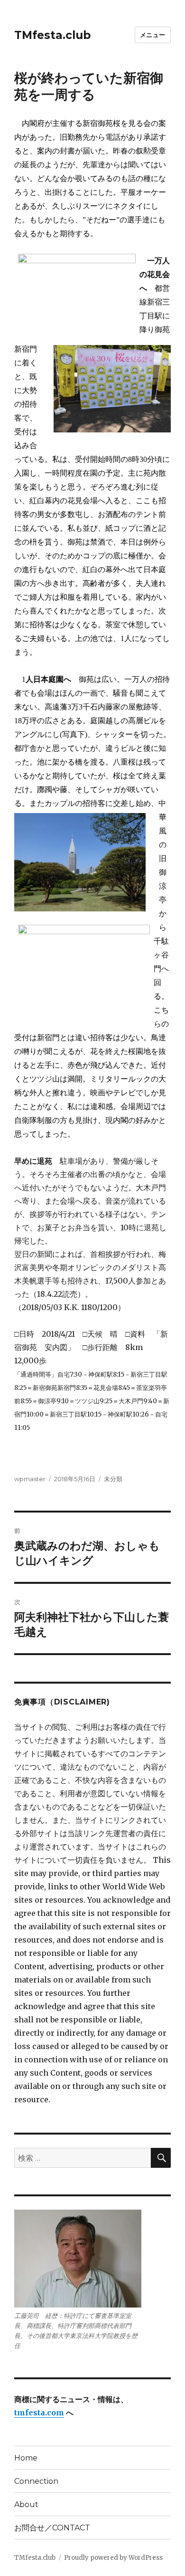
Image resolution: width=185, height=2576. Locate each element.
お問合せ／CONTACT (52, 2528)
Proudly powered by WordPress (113, 2558)
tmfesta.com (39, 2413)
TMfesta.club (52, 35)
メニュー (153, 35)
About (26, 2504)
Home (26, 2458)
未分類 (113, 1479)
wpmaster (30, 1479)
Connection (36, 2481)
